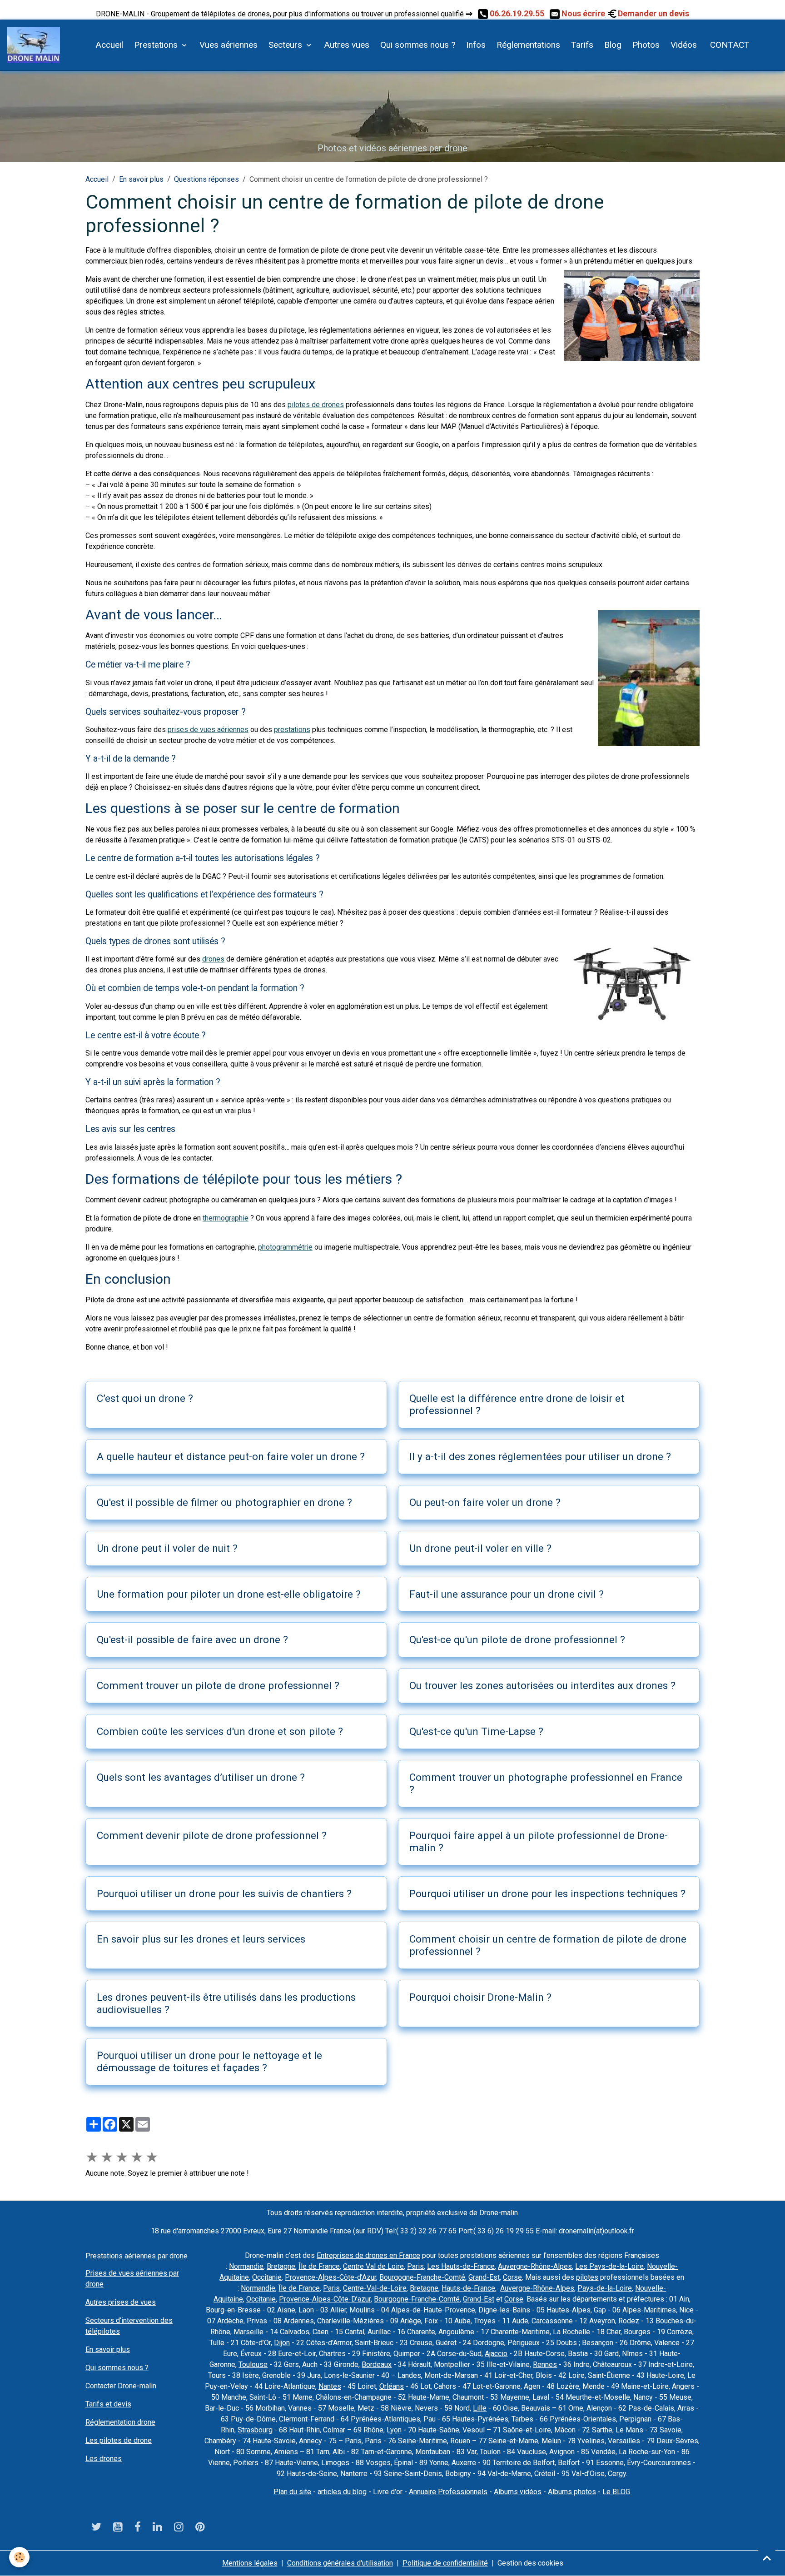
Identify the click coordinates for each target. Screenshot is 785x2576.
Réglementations (528, 45)
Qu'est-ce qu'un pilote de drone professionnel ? (517, 1639)
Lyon (394, 2430)
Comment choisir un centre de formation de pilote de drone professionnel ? (548, 1945)
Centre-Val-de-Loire (375, 2288)
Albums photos (572, 2492)
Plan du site (292, 2492)
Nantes (330, 2386)
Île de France (319, 2266)
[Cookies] (19, 2557)
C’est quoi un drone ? (145, 1398)
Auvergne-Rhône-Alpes (535, 2266)
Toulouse (253, 2364)
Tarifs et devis (108, 2404)
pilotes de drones (316, 405)
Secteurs (286, 45)
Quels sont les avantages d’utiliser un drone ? (201, 1777)
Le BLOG (616, 2492)
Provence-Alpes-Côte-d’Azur (330, 2277)
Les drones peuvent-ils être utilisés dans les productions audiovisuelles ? (226, 2003)
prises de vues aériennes (208, 730)
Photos (646, 45)
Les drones (104, 2459)
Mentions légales (250, 2563)
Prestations (157, 45)
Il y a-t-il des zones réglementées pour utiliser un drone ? (540, 1456)
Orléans (392, 2386)
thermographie (226, 1218)
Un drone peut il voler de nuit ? (167, 1548)
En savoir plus (141, 179)
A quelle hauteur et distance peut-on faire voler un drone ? (231, 1456)
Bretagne (281, 2266)
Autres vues (347, 45)
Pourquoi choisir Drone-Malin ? (480, 1997)
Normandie (246, 2266)
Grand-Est (484, 2277)
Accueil (109, 45)
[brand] (35, 45)
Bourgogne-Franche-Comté (422, 2277)
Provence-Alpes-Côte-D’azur (325, 2299)
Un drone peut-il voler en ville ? (480, 1548)
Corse (512, 2277)
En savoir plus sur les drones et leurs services (201, 1939)
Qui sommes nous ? (418, 45)
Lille (480, 2408)
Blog (613, 45)
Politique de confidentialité (445, 2563)
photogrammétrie (285, 1247)
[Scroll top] (767, 2558)
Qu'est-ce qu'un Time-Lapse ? (476, 1731)
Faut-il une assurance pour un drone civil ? (507, 1594)
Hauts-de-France (468, 2288)
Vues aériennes (229, 45)
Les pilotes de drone (119, 2440)
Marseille (248, 2332)
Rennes (545, 2364)
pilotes (587, 2277)
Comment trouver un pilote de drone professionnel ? (218, 1685)
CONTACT (729, 45)
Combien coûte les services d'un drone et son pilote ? (220, 1731)
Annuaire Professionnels (448, 2492)
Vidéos (684, 45)
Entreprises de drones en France (368, 2255)
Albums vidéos (518, 2492)
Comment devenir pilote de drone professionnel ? (212, 1835)
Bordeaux (377, 2364)
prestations (292, 730)
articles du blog (342, 2492)
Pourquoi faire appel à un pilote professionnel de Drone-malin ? (539, 1841)
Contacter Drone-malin (121, 2386)
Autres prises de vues (121, 2302)
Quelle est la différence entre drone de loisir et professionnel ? (517, 1404)
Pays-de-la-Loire (605, 2288)
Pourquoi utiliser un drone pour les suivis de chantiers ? (224, 1893)
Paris (415, 2266)
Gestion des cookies (530, 2563)
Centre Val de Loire (373, 2266)
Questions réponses (206, 179)
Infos (476, 45)
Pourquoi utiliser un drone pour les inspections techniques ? (547, 1893)
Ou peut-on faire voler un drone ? (485, 1502)
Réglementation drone (120, 2422)
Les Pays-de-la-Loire (609, 2266)
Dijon (282, 2343)
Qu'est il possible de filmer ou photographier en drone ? (224, 1502)
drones (213, 959)
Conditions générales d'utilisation (340, 2563)
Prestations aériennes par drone (137, 2256)
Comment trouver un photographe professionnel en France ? (546, 1783)
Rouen (460, 2441)
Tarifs (582, 45)
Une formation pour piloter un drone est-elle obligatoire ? (229, 1594)
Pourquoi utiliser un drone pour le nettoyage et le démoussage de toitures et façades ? (209, 2061)
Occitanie (267, 2277)
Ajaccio (496, 2354)
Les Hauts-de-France (461, 2266)
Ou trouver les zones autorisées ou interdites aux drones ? (542, 1685)
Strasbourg (255, 2430)
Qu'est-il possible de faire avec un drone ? (192, 1639)
